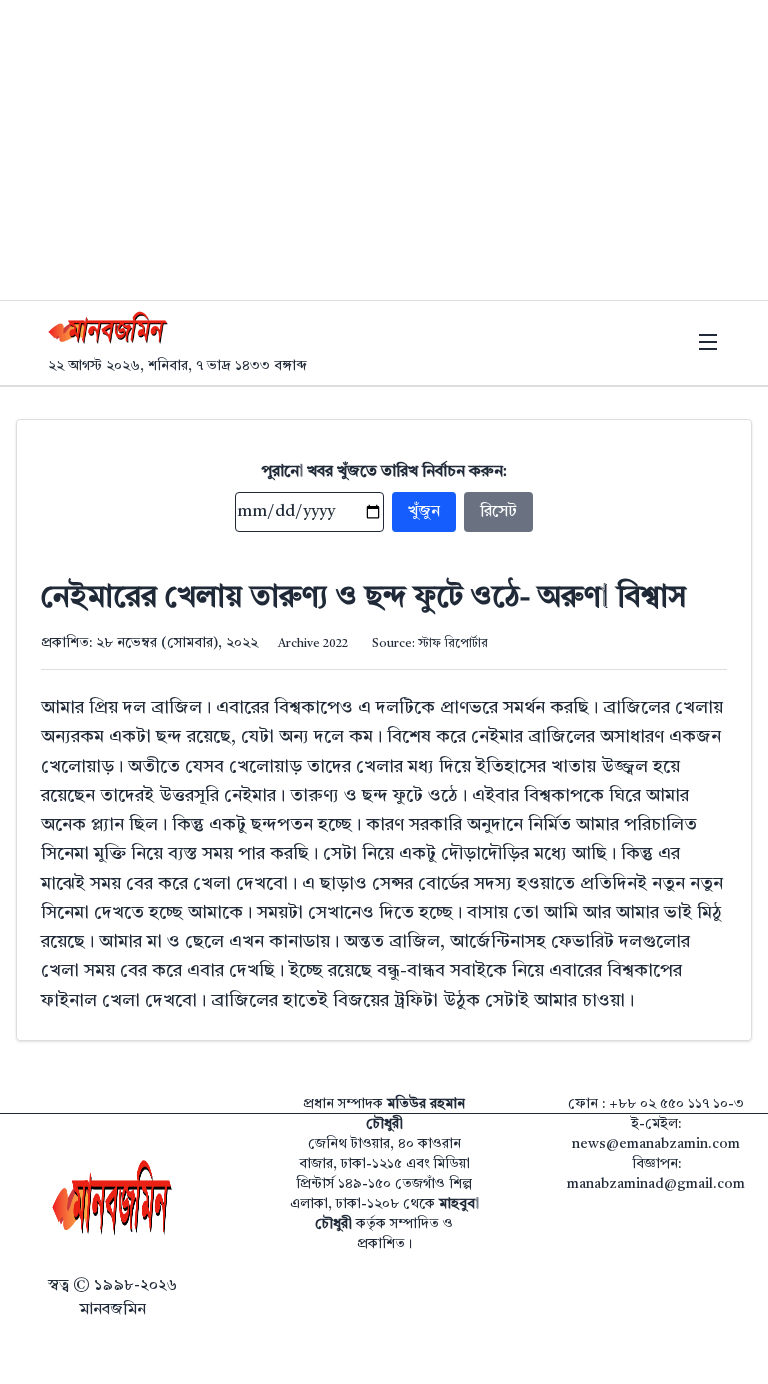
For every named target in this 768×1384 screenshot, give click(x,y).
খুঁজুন (424, 512)
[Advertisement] (384, 150)
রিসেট (498, 512)
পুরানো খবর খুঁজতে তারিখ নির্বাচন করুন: (384, 472)
